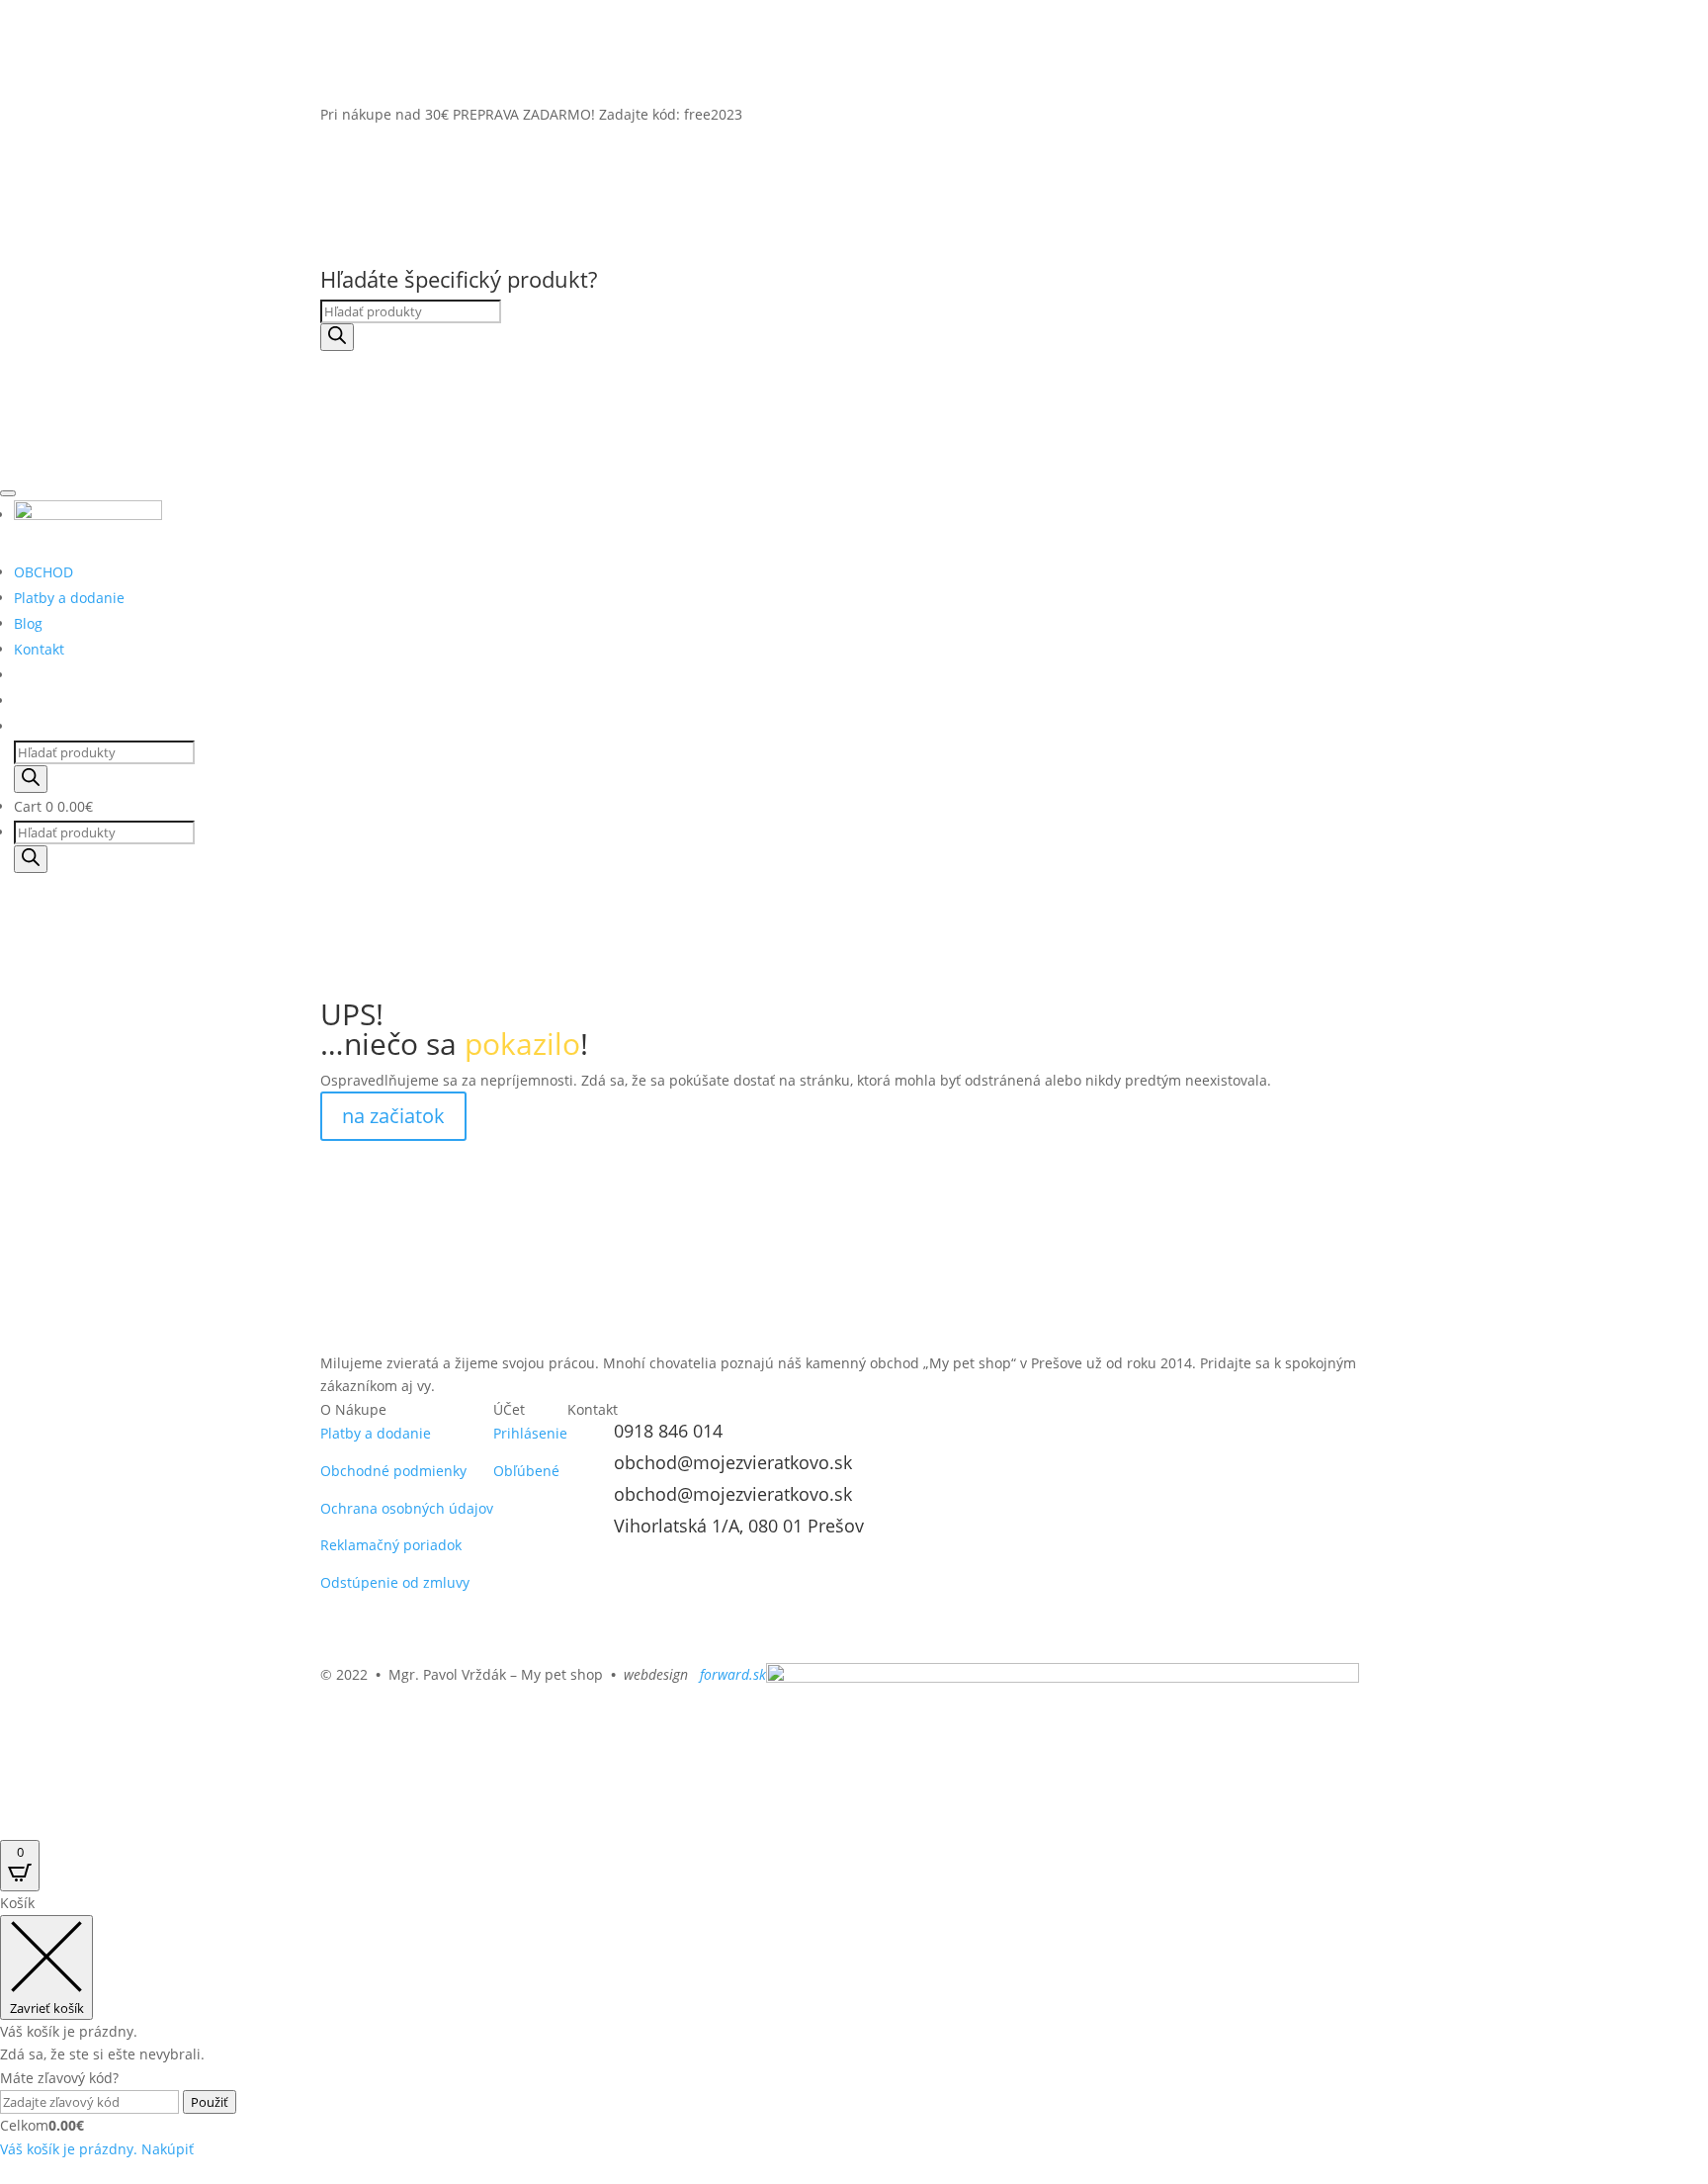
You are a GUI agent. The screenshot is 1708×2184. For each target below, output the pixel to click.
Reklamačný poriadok (391, 1545)
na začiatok (393, 1116)
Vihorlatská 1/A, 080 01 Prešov (739, 1526)
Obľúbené (526, 1471)
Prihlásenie (530, 1433)
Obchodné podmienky (393, 1471)
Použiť (210, 2102)
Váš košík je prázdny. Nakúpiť (97, 2149)
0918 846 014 (668, 1431)
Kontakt (39, 649)
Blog (28, 623)
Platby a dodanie (69, 598)
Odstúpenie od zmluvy (395, 1582)
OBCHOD (43, 572)
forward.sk (731, 1674)
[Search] (337, 337)
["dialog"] (854, 2026)
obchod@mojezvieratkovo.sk (733, 1462)
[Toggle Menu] (8, 493)
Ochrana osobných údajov (407, 1508)
